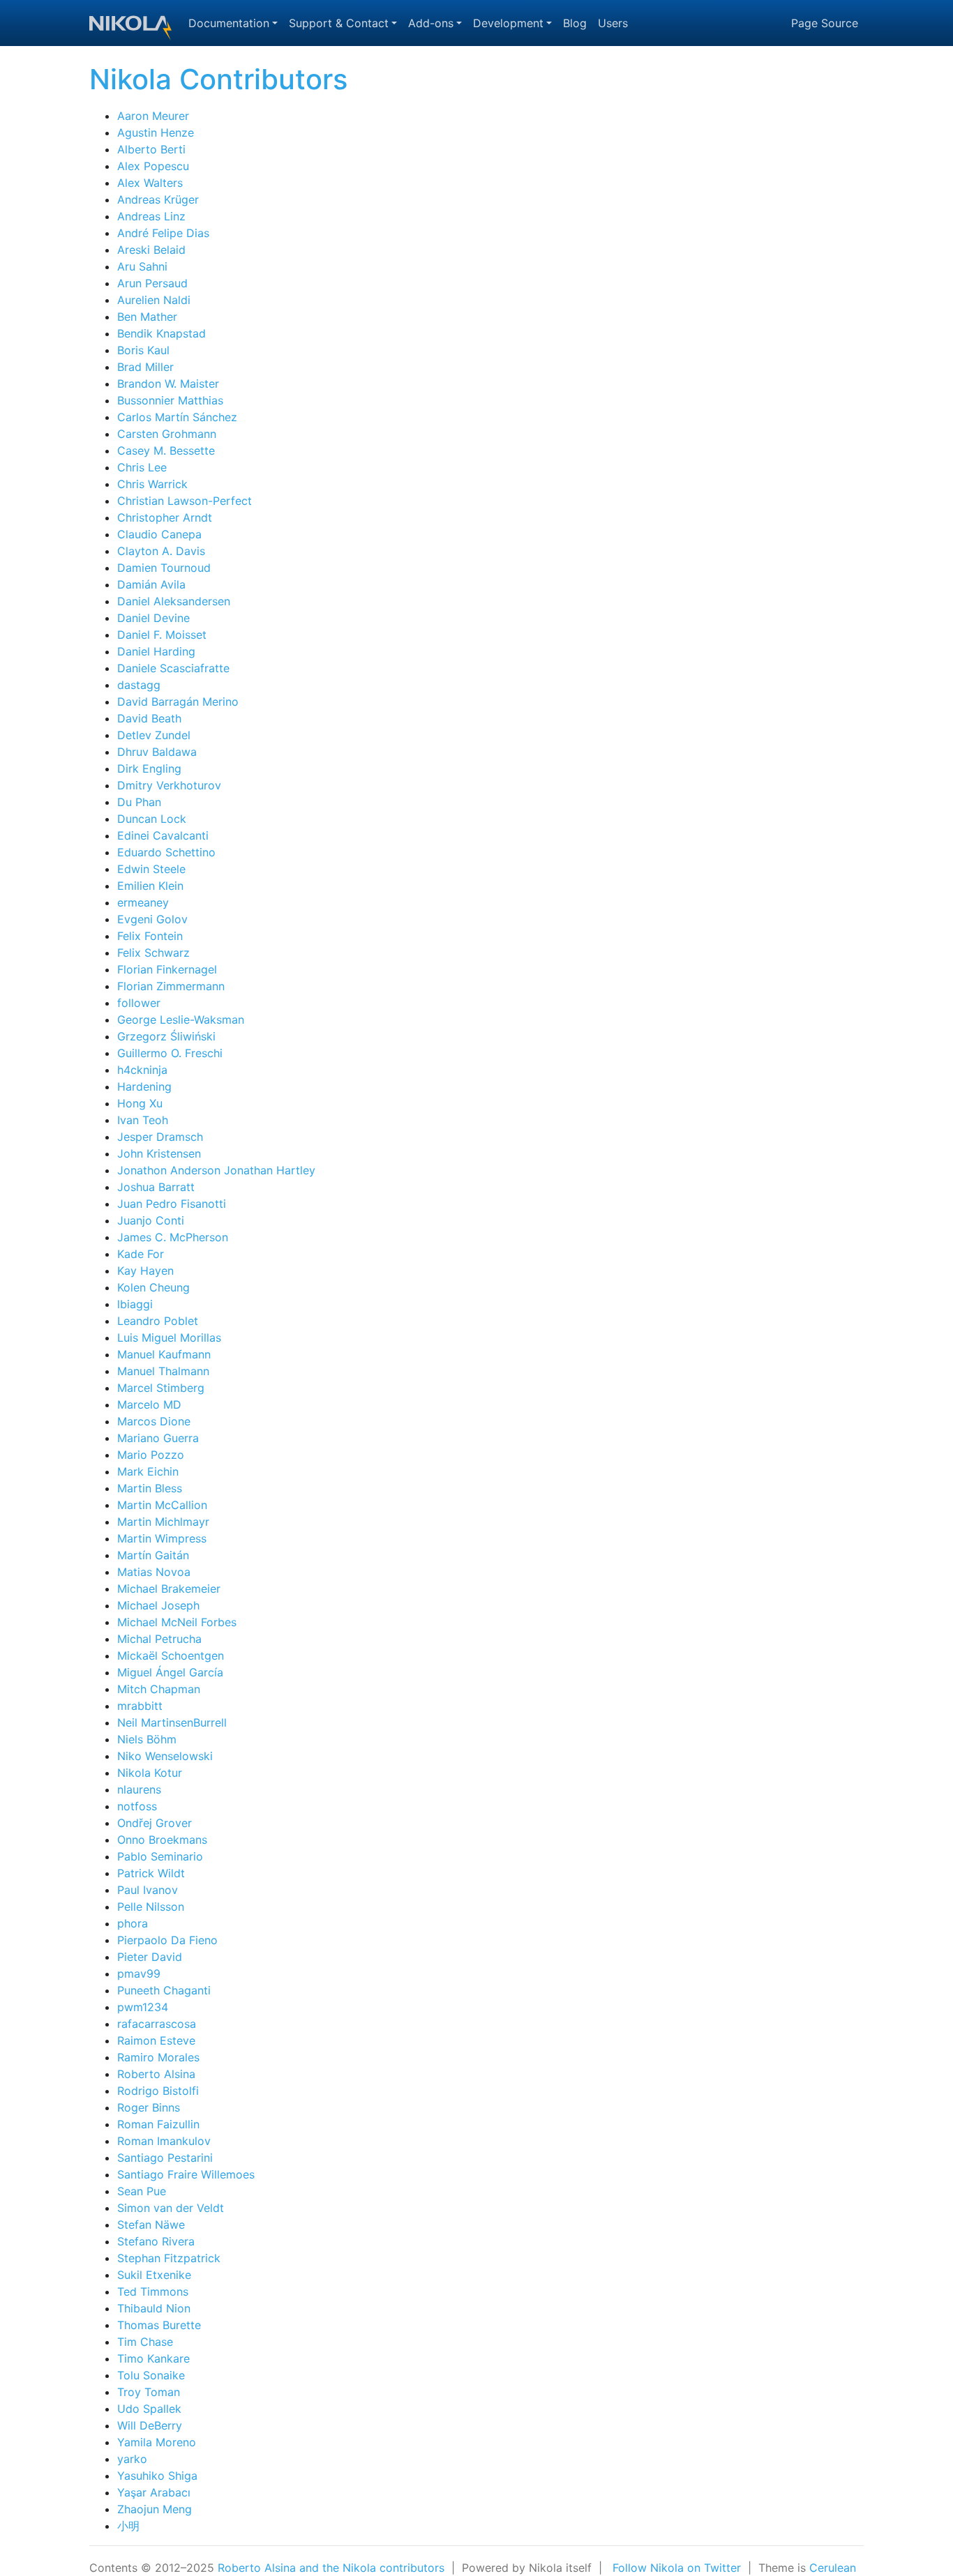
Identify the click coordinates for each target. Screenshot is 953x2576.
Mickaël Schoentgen (171, 1656)
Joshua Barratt (156, 1187)
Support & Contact (339, 23)
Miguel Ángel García (170, 1672)
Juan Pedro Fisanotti (172, 1204)
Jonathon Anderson (169, 1170)
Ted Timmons (153, 2291)
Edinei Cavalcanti (163, 835)
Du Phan (139, 802)
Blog (575, 23)
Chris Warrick (152, 484)
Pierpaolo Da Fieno (167, 1940)
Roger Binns (149, 2107)
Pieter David (150, 1957)
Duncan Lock (152, 819)
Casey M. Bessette (166, 450)
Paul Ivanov (148, 1890)
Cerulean (833, 2568)
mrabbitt (140, 1706)
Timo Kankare (153, 2358)
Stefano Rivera (156, 2241)
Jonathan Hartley (270, 1170)
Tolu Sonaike (151, 2375)
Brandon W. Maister (168, 384)
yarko (132, 2459)
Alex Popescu (153, 166)
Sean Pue (142, 2191)
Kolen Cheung (153, 1287)
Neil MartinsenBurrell (172, 1722)
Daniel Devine (153, 618)
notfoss (137, 1806)
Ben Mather (147, 317)
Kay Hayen (145, 1271)
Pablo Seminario (160, 1856)
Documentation (229, 23)
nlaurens (139, 1789)
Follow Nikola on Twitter (677, 2568)
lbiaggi (135, 1304)
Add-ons (431, 23)
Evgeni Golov (152, 919)
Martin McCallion (162, 1505)
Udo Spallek (149, 2409)
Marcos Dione (154, 1421)
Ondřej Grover (155, 1823)
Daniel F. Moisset (162, 635)
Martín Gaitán (153, 1555)
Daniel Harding (156, 651)
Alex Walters (150, 183)
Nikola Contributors (218, 79)
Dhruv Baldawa (157, 752)
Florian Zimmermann (171, 986)
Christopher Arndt (165, 517)
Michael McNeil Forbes (177, 1622)
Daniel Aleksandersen (174, 601)
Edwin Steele (151, 869)
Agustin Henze (156, 132)
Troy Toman (149, 2392)
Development (508, 23)
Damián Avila (151, 584)
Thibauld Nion (154, 2308)
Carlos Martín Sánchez (177, 417)
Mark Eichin (148, 1471)
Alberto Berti (151, 149)
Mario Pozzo (151, 1455)
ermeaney (143, 902)
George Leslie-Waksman (181, 1020)
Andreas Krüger (158, 199)
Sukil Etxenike (154, 2275)
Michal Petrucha (159, 1639)
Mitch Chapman (159, 1689)
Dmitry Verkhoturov (169, 785)
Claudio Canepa (159, 534)
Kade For (141, 1254)
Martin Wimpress (162, 1538)
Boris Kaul (143, 350)
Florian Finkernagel (167, 969)
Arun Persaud (152, 283)
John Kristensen (159, 1153)
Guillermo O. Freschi (170, 1053)
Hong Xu (140, 1103)
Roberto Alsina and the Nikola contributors (331, 2568)
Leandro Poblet (158, 1321)
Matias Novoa (154, 1572)
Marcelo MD (149, 1404)
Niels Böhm (147, 1739)
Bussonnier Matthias (170, 400)
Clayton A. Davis (161, 551)
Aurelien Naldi (154, 300)
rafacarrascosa (157, 2024)
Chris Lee (142, 467)
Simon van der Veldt (171, 2208)
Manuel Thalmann (163, 1371)
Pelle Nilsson (151, 1907)
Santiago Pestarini (165, 2158)
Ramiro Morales (158, 2057)
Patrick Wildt (151, 1873)
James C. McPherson (173, 1237)
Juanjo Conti (151, 1220)
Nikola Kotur (150, 1773)
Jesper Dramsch (160, 1137)
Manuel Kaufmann (164, 1354)
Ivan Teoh (143, 1120)
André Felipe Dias (163, 233)
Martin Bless (150, 1488)
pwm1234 (143, 2007)
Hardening (144, 1086)
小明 (128, 2526)
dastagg (139, 685)
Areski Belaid (151, 250)
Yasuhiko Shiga (157, 2476)
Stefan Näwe (151, 2225)
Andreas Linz (151, 216)
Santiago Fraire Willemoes (186, 2174)
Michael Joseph (158, 1605)
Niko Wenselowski (165, 1756)
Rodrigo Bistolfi (158, 2091)
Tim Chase (145, 2342)
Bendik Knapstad (162, 333)
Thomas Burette (159, 2325)
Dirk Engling (149, 768)
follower (139, 1003)
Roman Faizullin (158, 2124)
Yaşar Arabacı (154, 2492)
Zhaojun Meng (155, 2509)
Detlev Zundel (154, 735)
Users (613, 23)
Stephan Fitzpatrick (169, 2258)
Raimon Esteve (156, 2040)
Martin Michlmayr (163, 1522)
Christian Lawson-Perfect (185, 501)
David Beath (149, 718)
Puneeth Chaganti (164, 1990)
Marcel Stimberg (161, 1388)
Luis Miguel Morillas (169, 1338)
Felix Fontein (150, 936)
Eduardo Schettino (166, 852)
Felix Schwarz (153, 953)
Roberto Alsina (156, 2074)
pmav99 (139, 1973)
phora (133, 1923)
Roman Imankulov (164, 2141)
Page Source (825, 23)
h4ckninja (142, 1070)
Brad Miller (145, 367)
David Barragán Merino (178, 702)
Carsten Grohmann (167, 434)
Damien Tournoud (164, 568)
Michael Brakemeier (169, 1589)
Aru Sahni (142, 266)
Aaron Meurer (153, 116)
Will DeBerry (150, 2425)
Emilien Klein (150, 886)
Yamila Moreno (157, 2442)
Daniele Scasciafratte (173, 668)
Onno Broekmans (162, 1840)
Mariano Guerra (158, 1438)
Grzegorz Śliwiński (166, 1036)
